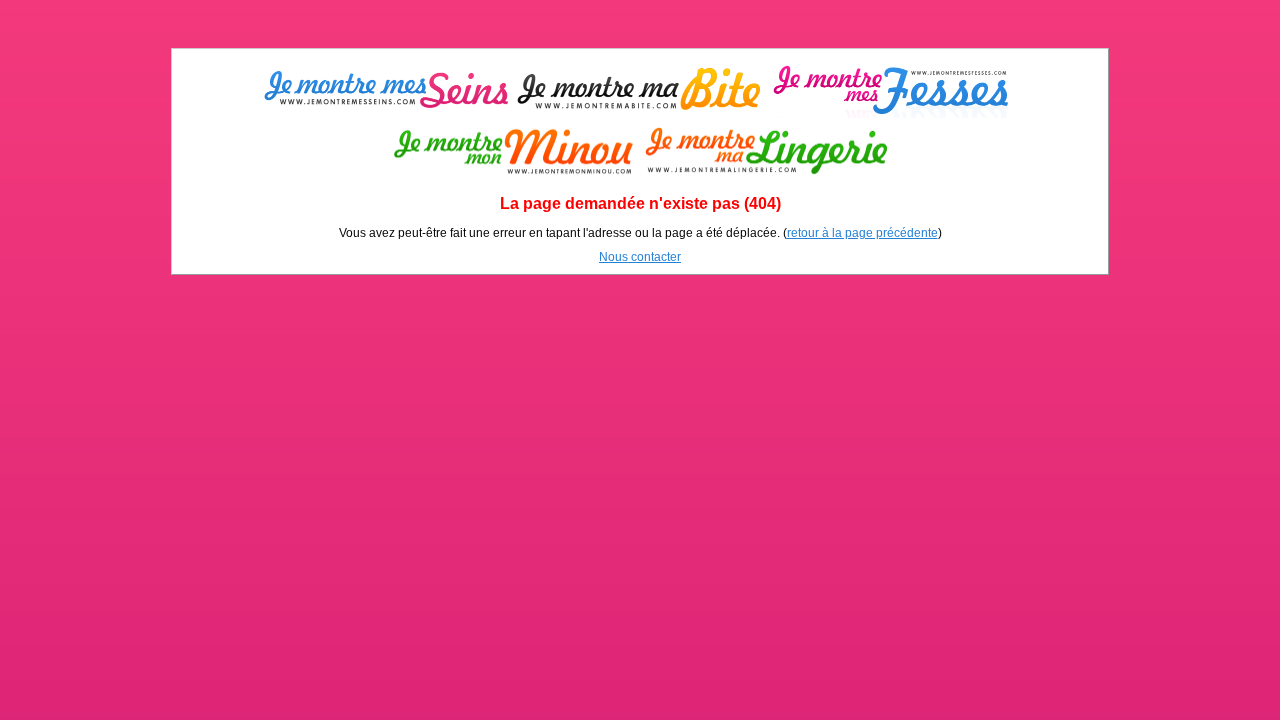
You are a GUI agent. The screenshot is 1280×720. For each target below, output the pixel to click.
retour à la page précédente (862, 233)
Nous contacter (640, 257)
